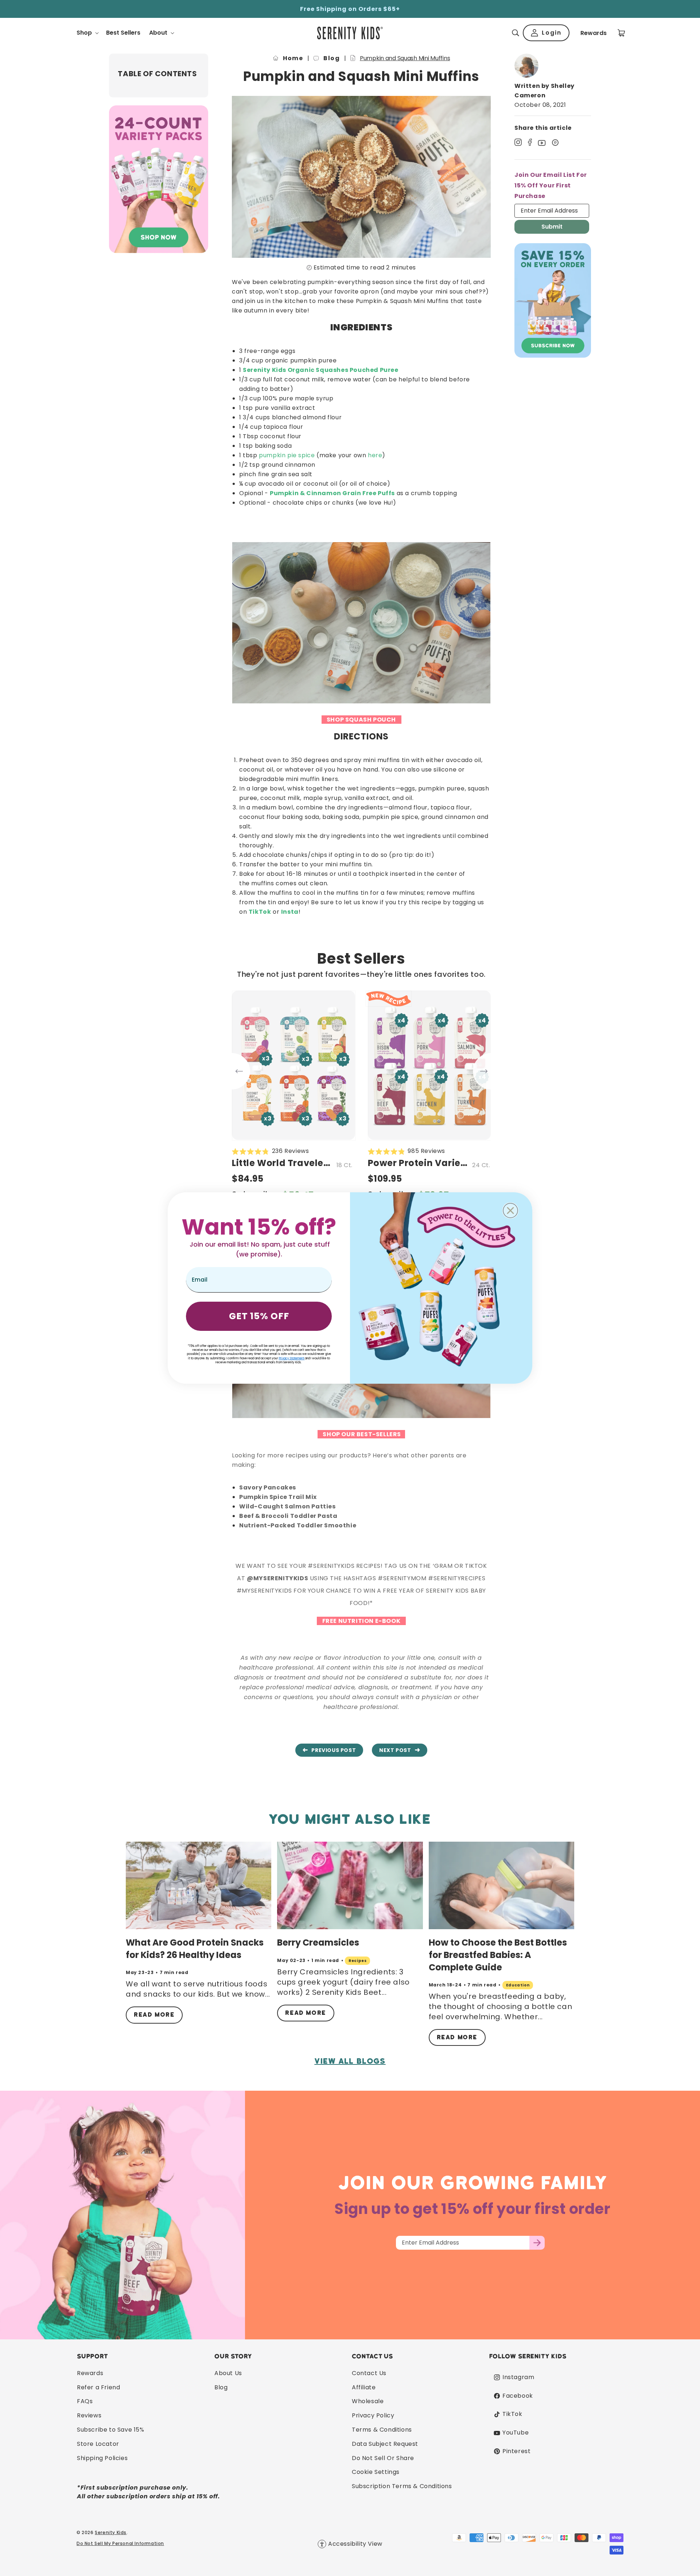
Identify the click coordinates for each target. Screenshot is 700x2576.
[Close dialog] (510, 1211)
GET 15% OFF (259, 1316)
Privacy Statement (291, 1358)
